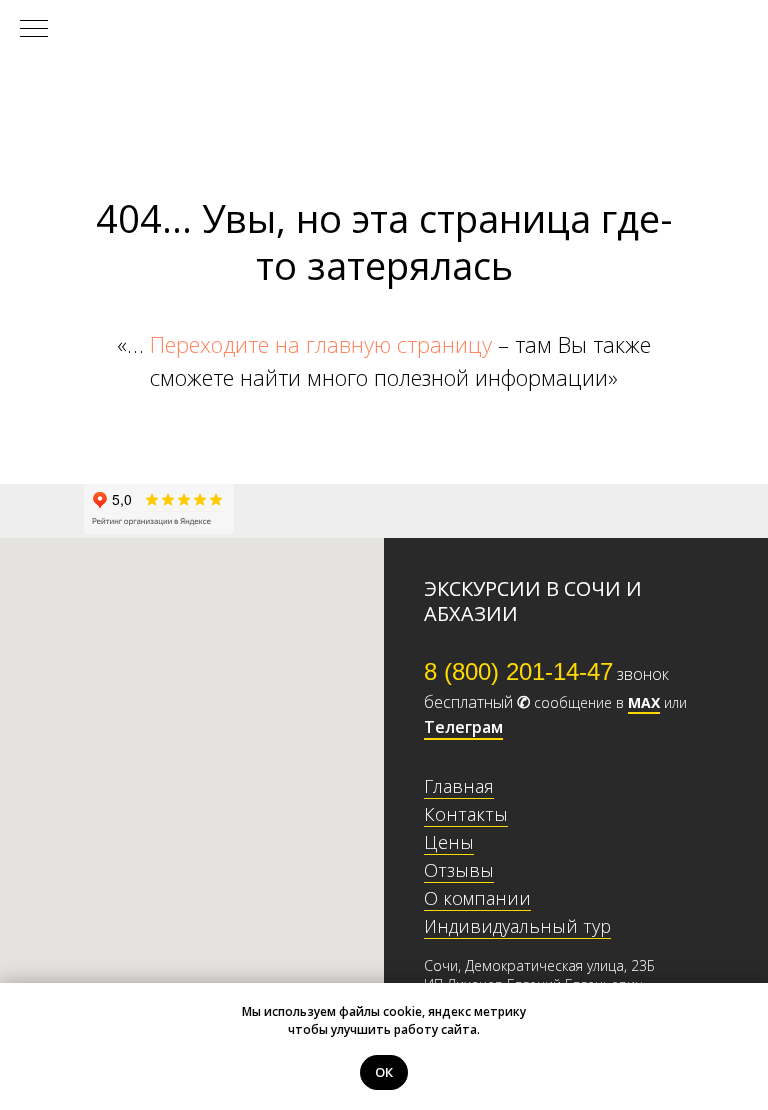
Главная (459, 786)
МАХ (644, 702)
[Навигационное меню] (34, 30)
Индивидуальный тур (517, 926)
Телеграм (463, 727)
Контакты (466, 814)
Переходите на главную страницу (321, 344)
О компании (477, 898)
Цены (449, 842)
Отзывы (459, 870)
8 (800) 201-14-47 (518, 671)
